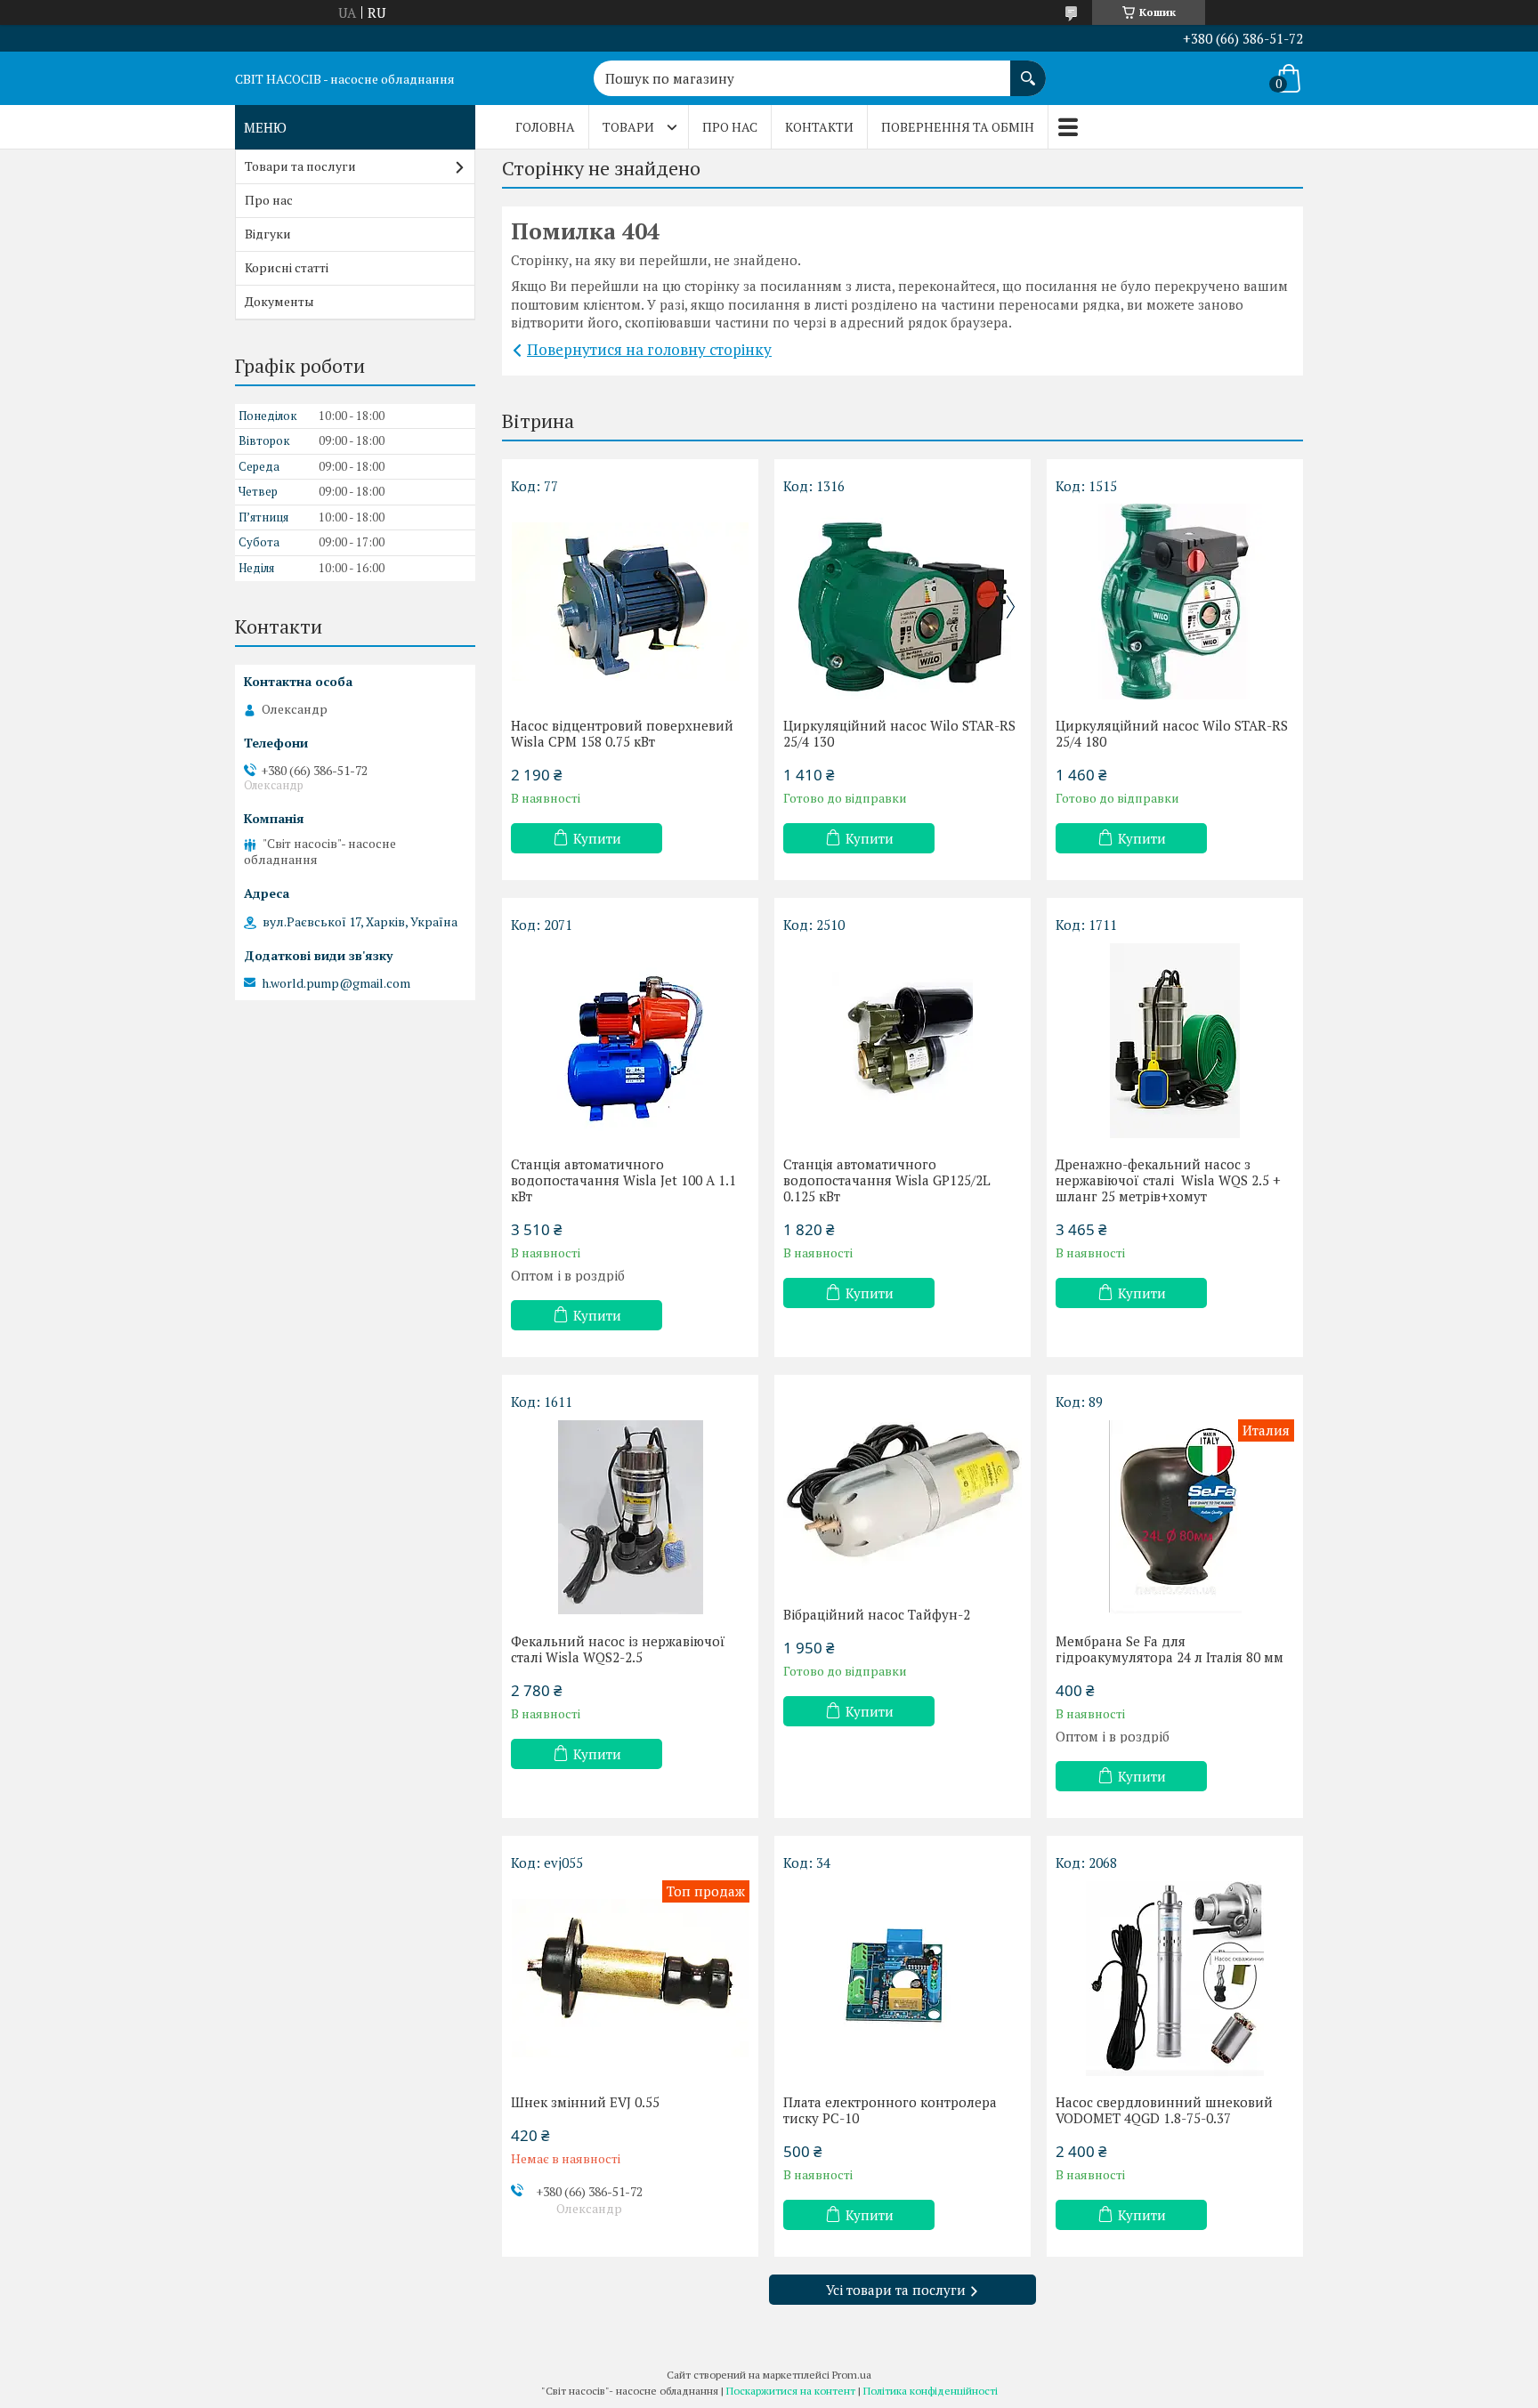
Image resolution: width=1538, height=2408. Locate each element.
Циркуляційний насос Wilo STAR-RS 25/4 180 (1172, 733)
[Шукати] (1028, 69)
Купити (597, 838)
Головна (545, 127)
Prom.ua (852, 2375)
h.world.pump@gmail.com (336, 983)
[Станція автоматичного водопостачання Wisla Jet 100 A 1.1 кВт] (630, 1040)
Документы (279, 301)
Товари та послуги (300, 166)
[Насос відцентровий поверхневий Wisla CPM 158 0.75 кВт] (630, 602)
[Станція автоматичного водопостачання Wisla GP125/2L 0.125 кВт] (903, 1040)
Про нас (730, 127)
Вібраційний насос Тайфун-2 (877, 1614)
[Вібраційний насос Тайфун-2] (903, 1491)
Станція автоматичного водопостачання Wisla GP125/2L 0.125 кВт (887, 1180)
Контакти (819, 127)
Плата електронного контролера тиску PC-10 (890, 2110)
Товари (628, 127)
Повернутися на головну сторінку (649, 349)
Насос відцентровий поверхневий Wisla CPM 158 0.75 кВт (622, 733)
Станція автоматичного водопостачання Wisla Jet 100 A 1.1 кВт (623, 1180)
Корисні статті (287, 267)
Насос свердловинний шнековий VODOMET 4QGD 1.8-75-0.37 (1164, 2110)
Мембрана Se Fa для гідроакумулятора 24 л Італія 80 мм (1170, 1649)
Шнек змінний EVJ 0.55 (585, 2102)
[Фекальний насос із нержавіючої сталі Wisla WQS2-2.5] (630, 1517)
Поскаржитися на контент (791, 2391)
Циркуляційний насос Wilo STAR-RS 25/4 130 (899, 733)
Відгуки (268, 234)
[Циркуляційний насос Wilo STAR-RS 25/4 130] (903, 602)
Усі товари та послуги (896, 2290)
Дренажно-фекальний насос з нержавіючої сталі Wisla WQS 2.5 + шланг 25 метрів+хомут (1168, 1180)
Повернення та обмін (958, 127)
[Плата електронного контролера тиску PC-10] (903, 1978)
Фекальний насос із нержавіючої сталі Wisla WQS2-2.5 (618, 1649)
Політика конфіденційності (931, 2391)
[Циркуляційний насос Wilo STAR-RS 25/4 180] (1175, 602)
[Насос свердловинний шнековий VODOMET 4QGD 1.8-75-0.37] (1175, 1978)
